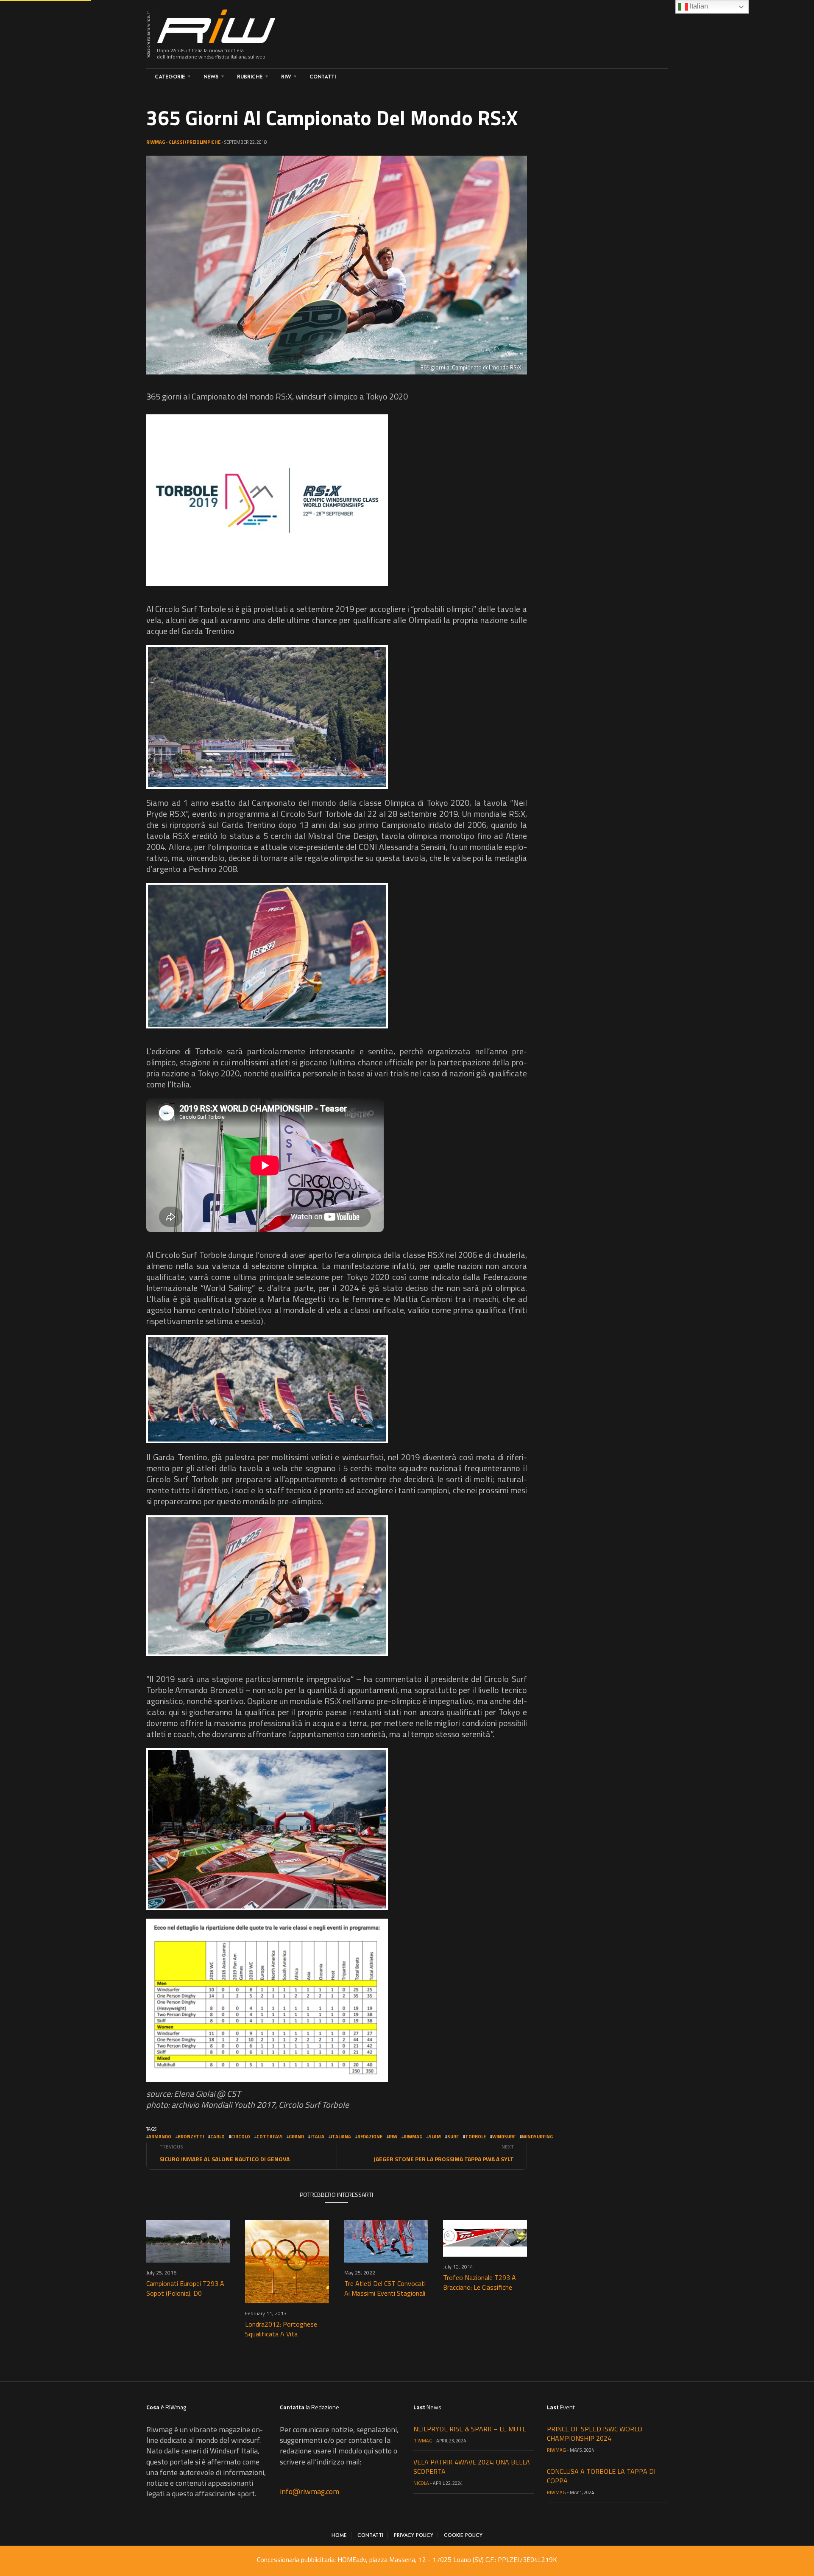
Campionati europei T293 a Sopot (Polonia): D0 (185, 2288)
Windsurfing (537, 2137)
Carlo (217, 2137)
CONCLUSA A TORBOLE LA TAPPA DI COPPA (601, 2476)
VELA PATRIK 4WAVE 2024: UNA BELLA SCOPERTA (472, 2467)
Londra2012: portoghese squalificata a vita (281, 2329)
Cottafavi (269, 2137)
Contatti (323, 77)
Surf (453, 2137)
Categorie (170, 77)
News (211, 77)
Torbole (475, 2137)
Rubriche (250, 77)
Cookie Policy (463, 2535)
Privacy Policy (414, 2535)
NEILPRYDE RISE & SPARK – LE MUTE (470, 2429)
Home (339, 2535)
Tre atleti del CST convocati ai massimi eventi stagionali (385, 2288)
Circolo (241, 2137)
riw (393, 2137)
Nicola (421, 2483)
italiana (341, 2137)
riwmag (413, 2137)
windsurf (504, 2137)
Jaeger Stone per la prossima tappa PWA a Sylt (444, 2159)
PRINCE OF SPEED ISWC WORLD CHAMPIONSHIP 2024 (595, 2434)
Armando (160, 2137)
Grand (296, 2137)
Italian (698, 6)
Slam (435, 2137)
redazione (370, 2137)
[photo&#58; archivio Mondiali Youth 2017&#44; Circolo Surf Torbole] (267, 500)
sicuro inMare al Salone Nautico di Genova (224, 2159)
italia (317, 2137)
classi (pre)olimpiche (195, 142)
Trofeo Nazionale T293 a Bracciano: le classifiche (479, 2282)
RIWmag (156, 142)
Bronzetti (191, 2137)
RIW (286, 77)
